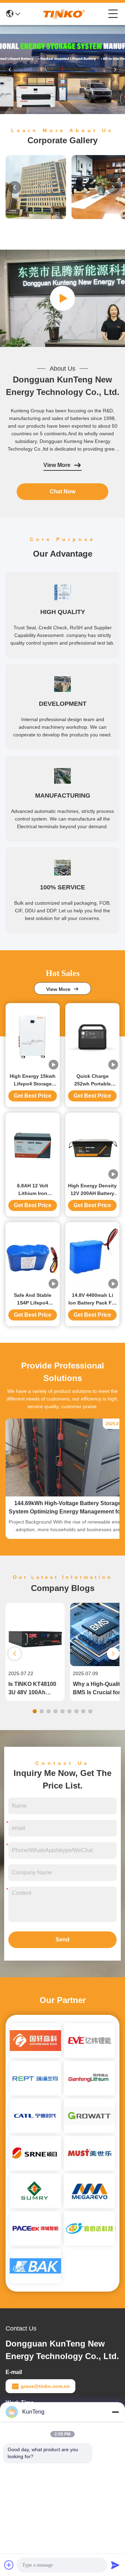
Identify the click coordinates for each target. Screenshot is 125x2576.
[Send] (115, 2565)
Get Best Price (33, 1096)
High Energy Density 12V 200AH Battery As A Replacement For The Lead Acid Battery (92, 1190)
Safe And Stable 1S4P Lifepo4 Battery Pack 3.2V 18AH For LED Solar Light (33, 1299)
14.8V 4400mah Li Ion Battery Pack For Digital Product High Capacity (93, 1299)
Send (62, 1940)
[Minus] (115, 2412)
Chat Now (62, 491)
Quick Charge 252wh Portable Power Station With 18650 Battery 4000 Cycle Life (92, 1080)
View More (57, 465)
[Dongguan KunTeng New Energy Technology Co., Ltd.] (64, 14)
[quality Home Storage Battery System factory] (62, 112)
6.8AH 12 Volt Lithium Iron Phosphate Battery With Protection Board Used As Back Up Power (33, 1190)
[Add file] (9, 2565)
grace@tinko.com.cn (45, 2386)
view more (60, 989)
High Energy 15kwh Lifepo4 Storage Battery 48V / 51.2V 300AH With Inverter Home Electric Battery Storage (33, 1080)
